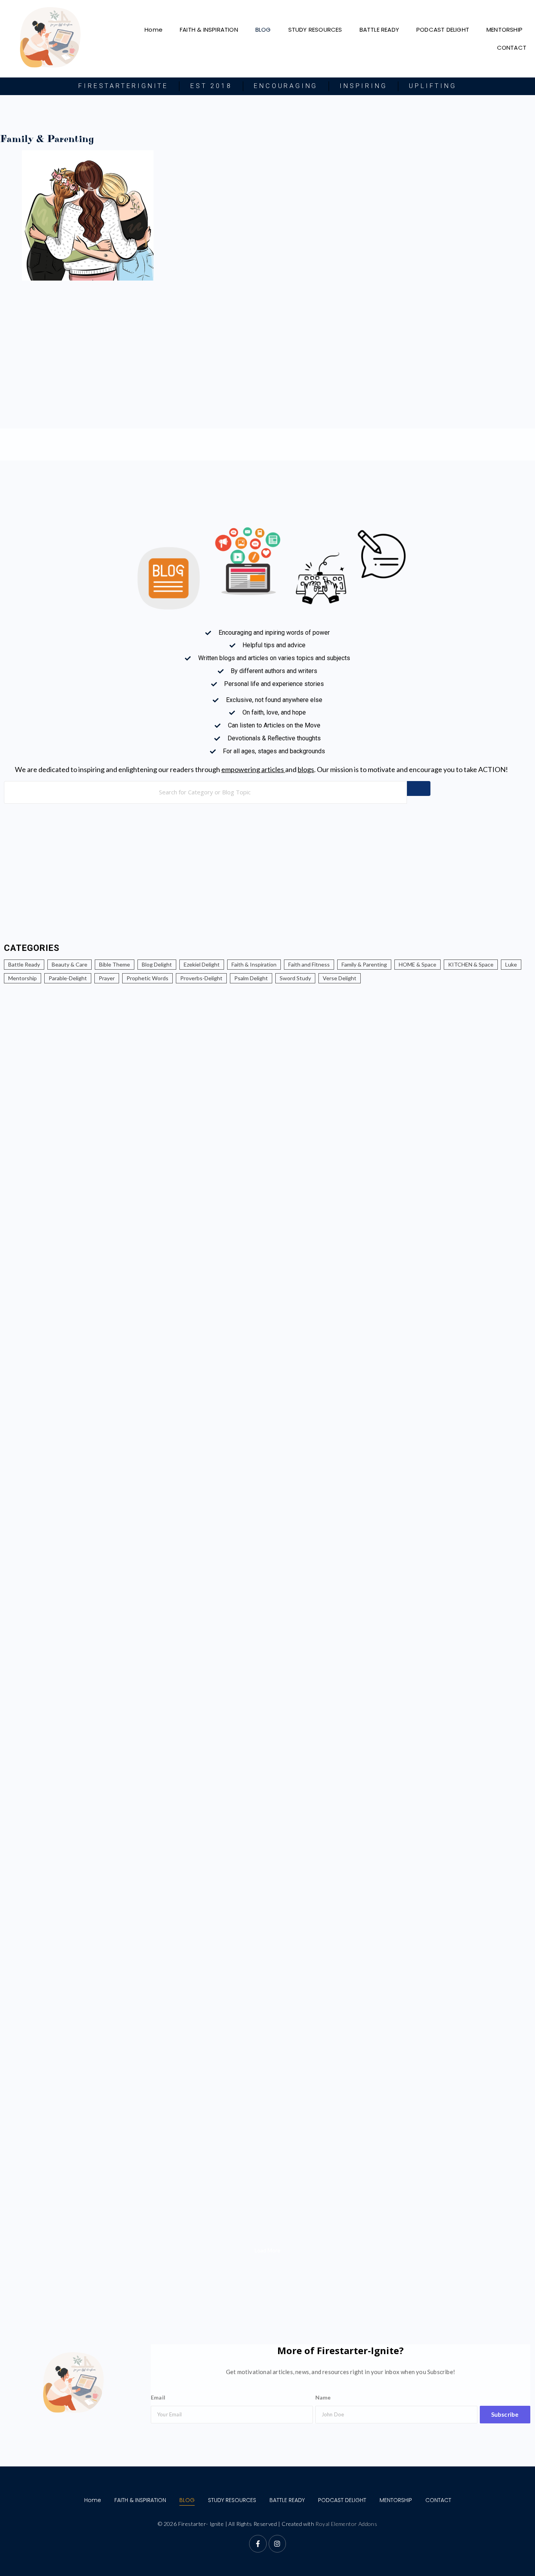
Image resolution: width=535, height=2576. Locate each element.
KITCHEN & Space (471, 964)
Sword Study (295, 978)
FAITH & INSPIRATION (209, 30)
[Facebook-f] (258, 2544)
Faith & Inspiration (254, 964)
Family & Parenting (364, 964)
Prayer (107, 978)
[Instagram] (277, 2544)
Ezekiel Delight (202, 964)
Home (154, 30)
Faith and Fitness (309, 964)
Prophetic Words (147, 978)
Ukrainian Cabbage (41, 2030)
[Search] (419, 788)
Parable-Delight (68, 978)
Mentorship (23, 978)
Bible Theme (115, 964)
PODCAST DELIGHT (443, 30)
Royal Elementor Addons (346, 2524)
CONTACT (512, 48)
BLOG (263, 30)
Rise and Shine (32, 1880)
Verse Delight (340, 978)
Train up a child (34, 1805)
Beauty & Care (70, 964)
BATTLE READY (379, 30)
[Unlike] (10, 1199)
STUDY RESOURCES (315, 30)
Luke (511, 964)
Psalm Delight (251, 978)
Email (158, 2397)
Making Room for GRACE (56, 1730)
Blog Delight (157, 964)
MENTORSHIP (504, 30)
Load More (267, 2250)
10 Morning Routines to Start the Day (76, 1415)
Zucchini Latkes (34, 2105)
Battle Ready (24, 964)
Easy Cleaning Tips (40, 1955)
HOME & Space (418, 964)
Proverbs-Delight (201, 978)
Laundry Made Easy (310, 1955)
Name (323, 2397)
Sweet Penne (27, 2181)
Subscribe (505, 2414)
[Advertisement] (408, 211)
